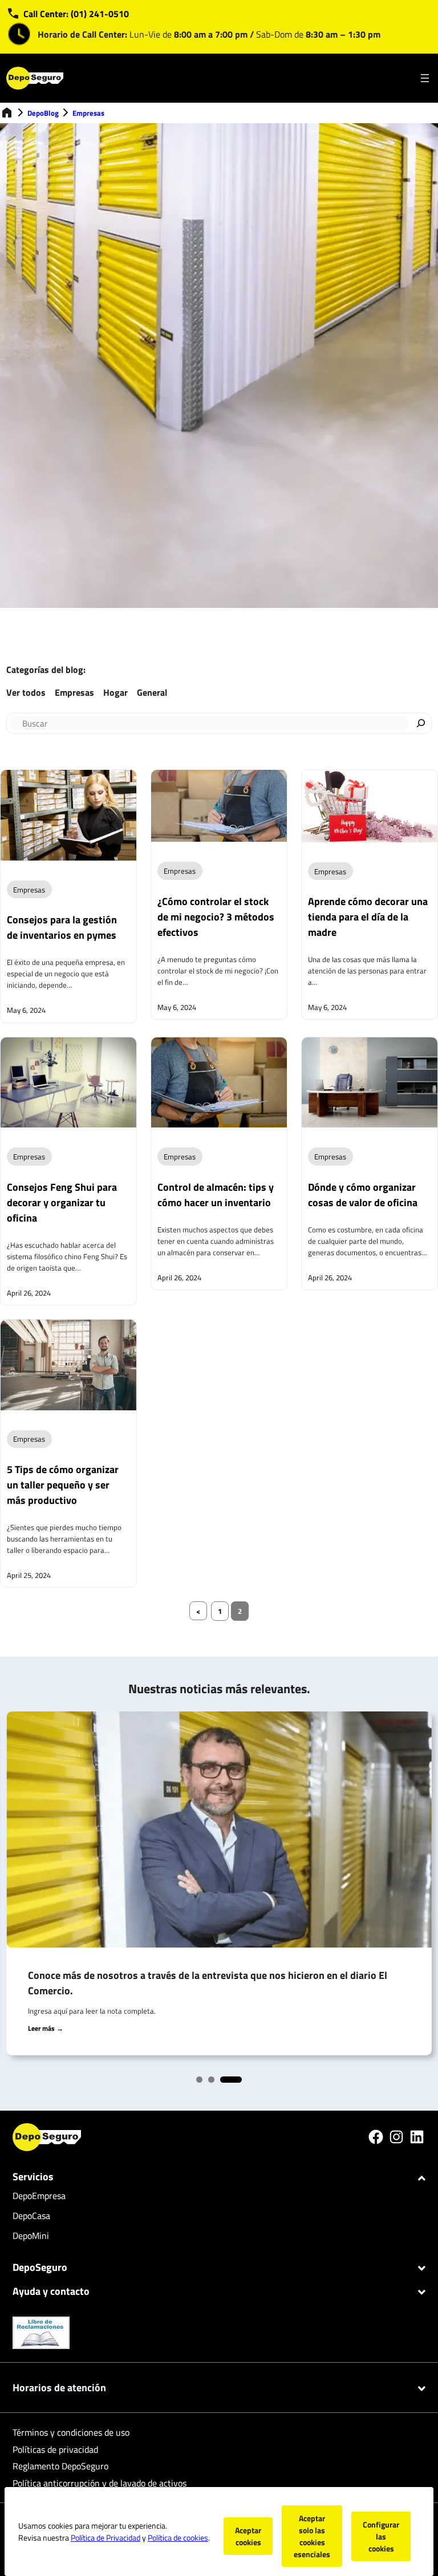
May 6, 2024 (26, 1010)
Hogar (115, 692)
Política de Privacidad (106, 2538)
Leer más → (46, 2028)
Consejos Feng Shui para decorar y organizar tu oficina (62, 1202)
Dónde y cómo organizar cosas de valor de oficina (363, 1195)
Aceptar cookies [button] (248, 2536)
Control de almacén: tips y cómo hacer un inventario (216, 1195)
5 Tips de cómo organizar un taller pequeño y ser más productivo (63, 1485)
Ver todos (26, 692)
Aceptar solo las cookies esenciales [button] (312, 2536)
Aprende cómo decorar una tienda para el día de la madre (368, 917)
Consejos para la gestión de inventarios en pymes (62, 927)
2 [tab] (214, 2082)
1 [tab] (202, 2082)
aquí (60, 2011)
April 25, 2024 (29, 1575)
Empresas (88, 113)
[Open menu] (425, 78)
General (152, 692)
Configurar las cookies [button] (381, 2536)
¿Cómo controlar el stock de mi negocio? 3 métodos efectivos (216, 917)
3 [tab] (226, 2082)
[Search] (421, 723)
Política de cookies (178, 2538)
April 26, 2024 (29, 1293)
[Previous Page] (198, 1611)
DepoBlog (43, 113)
